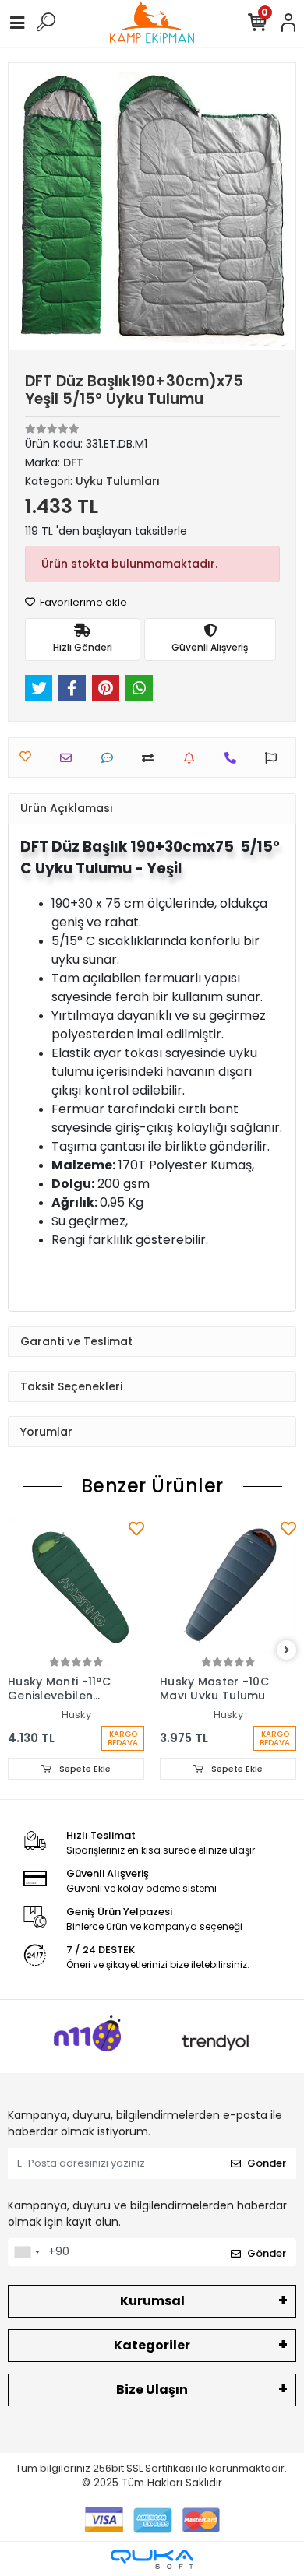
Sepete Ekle (84, 1769)
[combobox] (27, 2252)
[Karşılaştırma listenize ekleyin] (152, 758)
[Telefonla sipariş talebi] (234, 758)
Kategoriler (152, 2345)
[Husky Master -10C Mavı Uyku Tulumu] (228, 1585)
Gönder (267, 2163)
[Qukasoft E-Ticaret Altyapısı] (152, 2559)
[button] (30, 206)
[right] (287, 1651)
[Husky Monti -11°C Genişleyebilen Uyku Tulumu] (76, 1585)
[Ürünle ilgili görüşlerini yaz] (111, 758)
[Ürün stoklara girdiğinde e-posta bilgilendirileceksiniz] (193, 758)
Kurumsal (152, 2301)
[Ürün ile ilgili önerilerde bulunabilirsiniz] (275, 758)
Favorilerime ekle (82, 602)
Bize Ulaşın (152, 2390)
